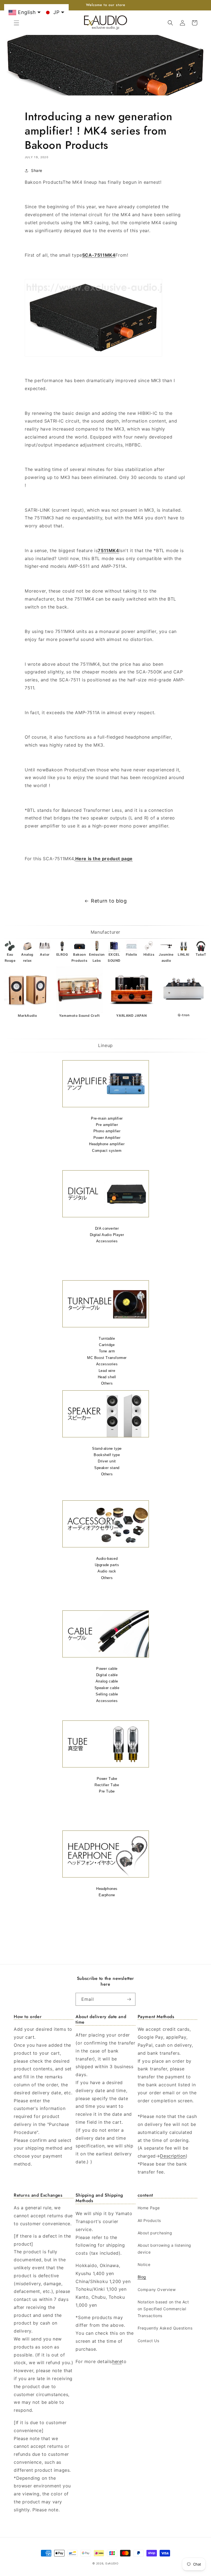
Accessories (107, 1241)
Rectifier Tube (107, 1785)
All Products (149, 2220)
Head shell (107, 1377)
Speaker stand (107, 1468)
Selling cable (107, 1694)
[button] (16, 23)
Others (107, 1383)
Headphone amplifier (107, 1144)
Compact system (107, 1151)
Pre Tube (107, 1791)
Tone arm (107, 1351)
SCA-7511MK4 (99, 255)
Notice (144, 2264)
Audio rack (107, 1571)
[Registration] (129, 1999)
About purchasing (155, 2233)
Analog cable (107, 1681)
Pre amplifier (107, 1125)
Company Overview (157, 2289)
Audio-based (107, 1559)
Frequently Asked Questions (165, 2328)
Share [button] (37, 170)
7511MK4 (108, 550)
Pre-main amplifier (107, 1118)
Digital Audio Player (107, 1235)
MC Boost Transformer (107, 1358)
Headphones (107, 1889)
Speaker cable (107, 1688)
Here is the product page (104, 859)
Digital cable (107, 1675)
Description (173, 2156)
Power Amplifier (107, 1138)
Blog (142, 2277)
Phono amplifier (107, 1131)
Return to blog (109, 901)
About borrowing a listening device (164, 2249)
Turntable (107, 1338)
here (117, 2361)
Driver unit (107, 1461)
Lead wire (107, 1371)
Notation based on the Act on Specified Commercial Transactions (163, 2309)
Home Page (149, 2208)
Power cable (107, 1669)
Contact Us (148, 2341)
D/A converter (107, 1228)
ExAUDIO (112, 2563)
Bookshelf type (107, 1455)
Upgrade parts (107, 1565)
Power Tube (107, 1779)
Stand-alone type (107, 1449)
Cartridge (107, 1345)
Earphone (107, 1895)
